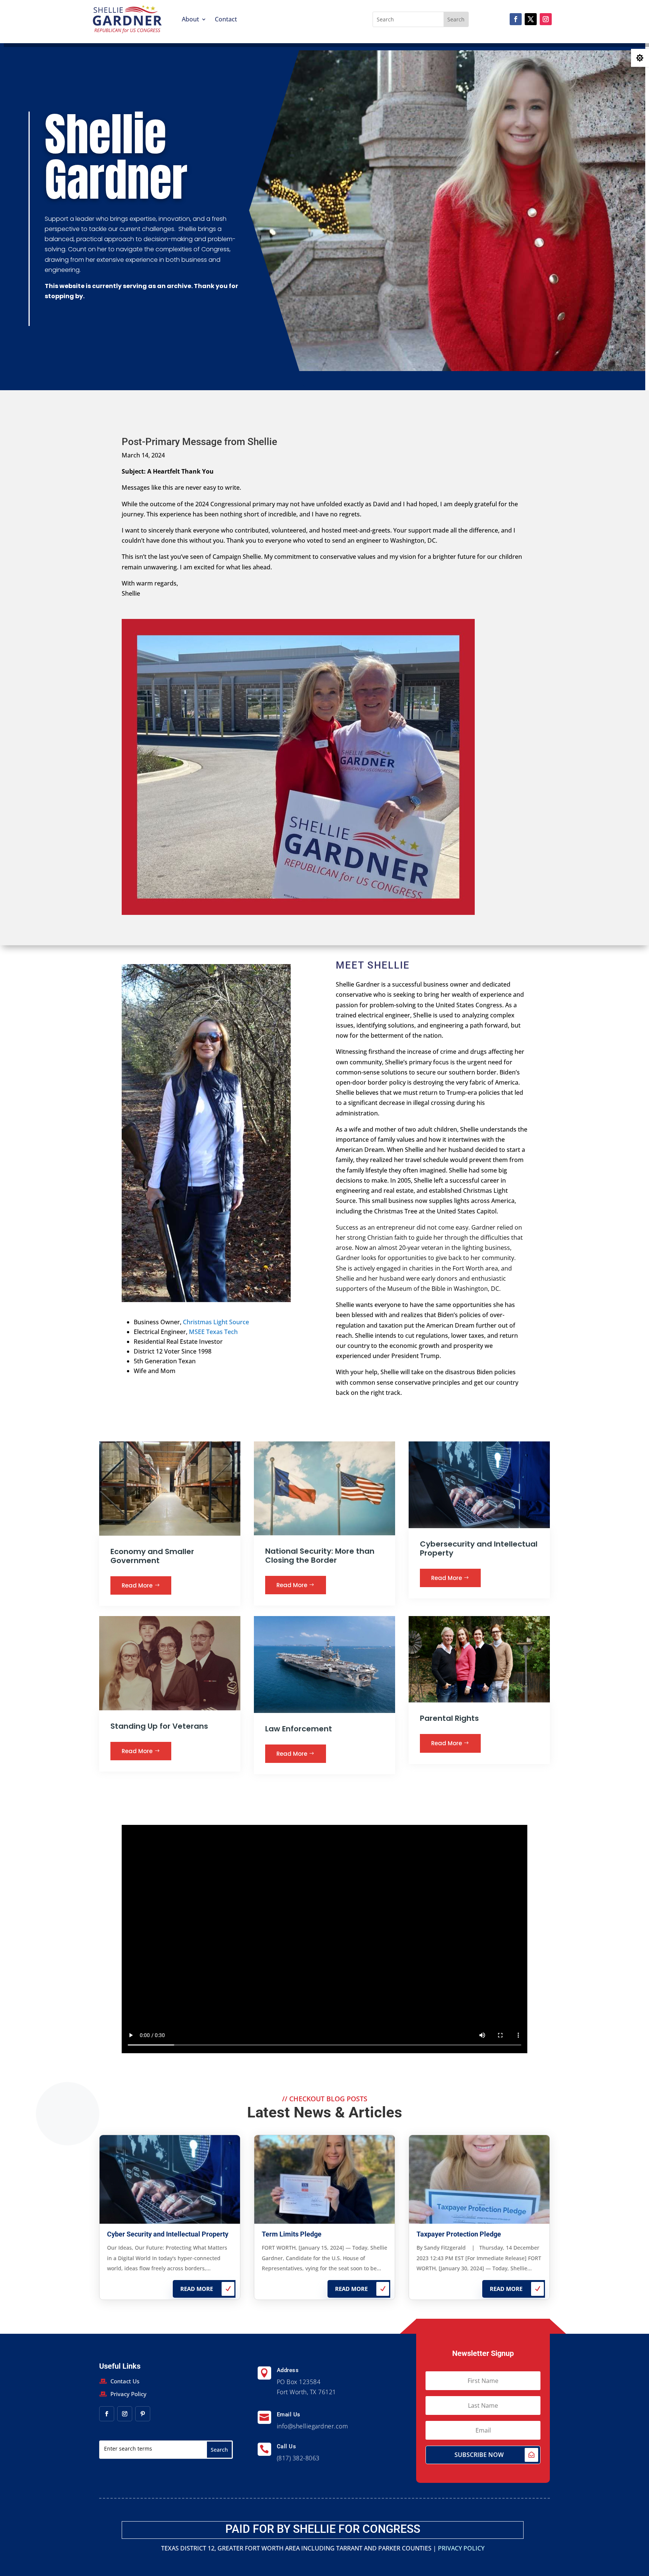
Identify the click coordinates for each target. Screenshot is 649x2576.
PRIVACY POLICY (461, 2548)
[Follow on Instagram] (546, 19)
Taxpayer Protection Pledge (459, 2234)
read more (197, 2289)
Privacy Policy (128, 2394)
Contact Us (125, 2381)
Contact (226, 19)
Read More (137, 1585)
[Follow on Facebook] (516, 19)
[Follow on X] (531, 19)
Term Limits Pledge (292, 2234)
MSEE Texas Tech (213, 1332)
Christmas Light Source (216, 1322)
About (190, 19)
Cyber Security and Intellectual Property (168, 2234)
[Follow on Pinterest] (143, 2414)
